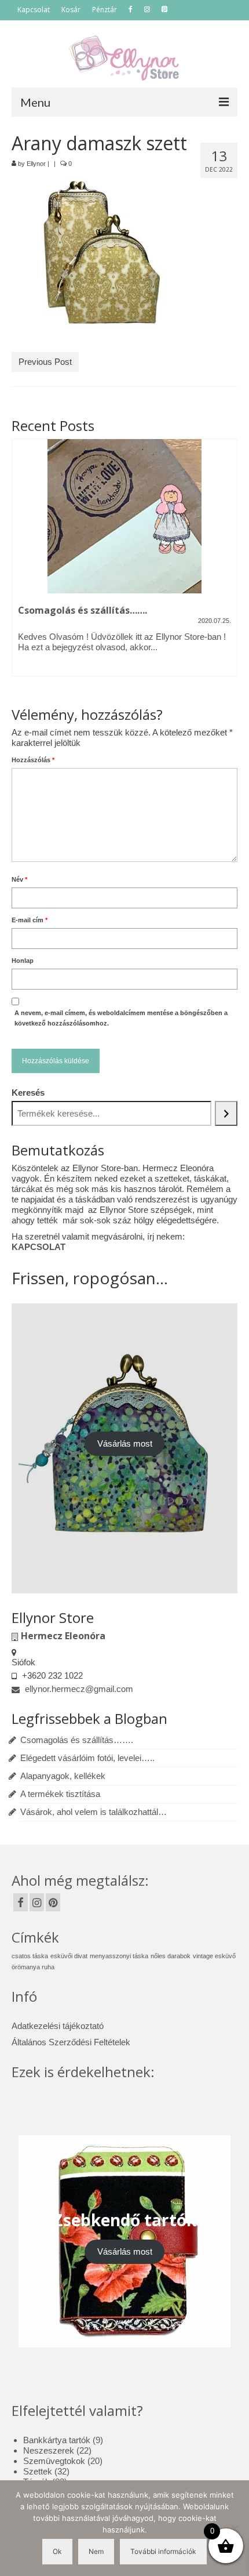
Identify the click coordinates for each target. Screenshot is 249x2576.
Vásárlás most (125, 1443)
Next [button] (227, 565)
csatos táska (30, 1956)
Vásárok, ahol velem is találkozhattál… (94, 1812)
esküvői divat (69, 1956)
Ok (57, 2551)
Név (19, 879)
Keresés (28, 1093)
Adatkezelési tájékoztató (58, 2026)
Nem (96, 2551)
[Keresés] (226, 1113)
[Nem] (235, 2528)
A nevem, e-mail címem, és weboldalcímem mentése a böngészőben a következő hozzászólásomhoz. (121, 1018)
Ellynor (36, 164)
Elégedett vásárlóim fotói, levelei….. (87, 1758)
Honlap (23, 961)
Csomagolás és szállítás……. (77, 1740)
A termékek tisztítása (60, 1794)
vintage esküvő (214, 1956)
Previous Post (45, 362)
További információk (163, 2551)
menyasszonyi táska (119, 1956)
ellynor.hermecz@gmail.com (78, 1689)
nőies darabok (171, 1956)
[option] (124, 563)
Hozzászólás (33, 760)
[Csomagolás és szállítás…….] (124, 516)
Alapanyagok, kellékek (63, 1776)
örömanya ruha (33, 1967)
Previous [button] (22, 565)
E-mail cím (30, 920)
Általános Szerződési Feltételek (71, 2042)
